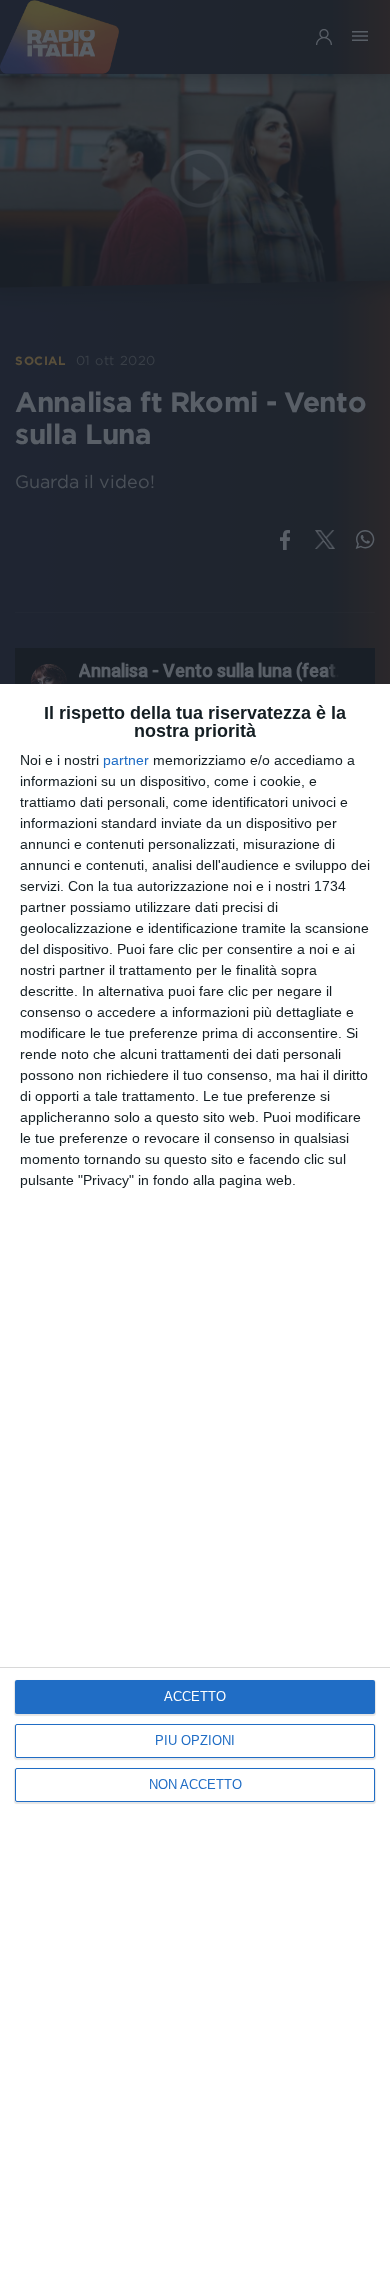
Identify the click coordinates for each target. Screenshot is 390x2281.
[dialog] (195, 1482)
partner (126, 760)
